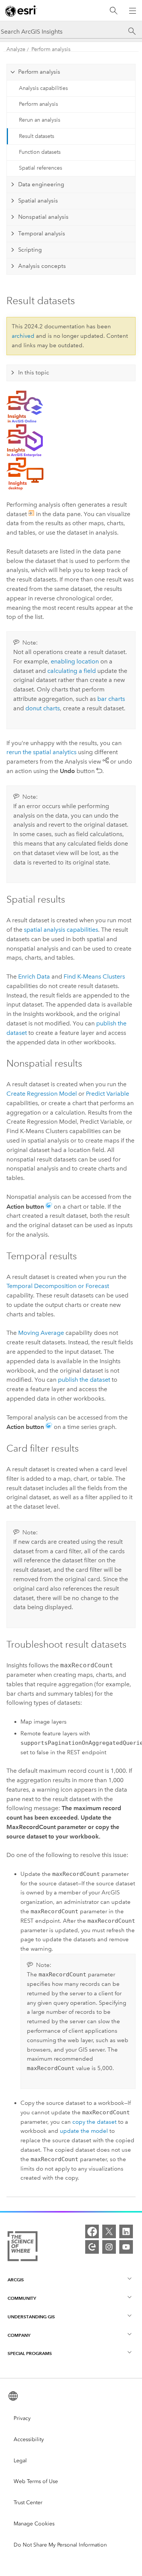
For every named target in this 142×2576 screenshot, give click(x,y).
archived (23, 336)
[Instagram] (109, 2247)
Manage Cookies (34, 2524)
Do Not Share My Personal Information (60, 2545)
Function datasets (40, 152)
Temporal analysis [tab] (42, 233)
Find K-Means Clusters (94, 976)
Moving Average (41, 1333)
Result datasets (37, 136)
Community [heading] (22, 2298)
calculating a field (72, 671)
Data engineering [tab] (41, 184)
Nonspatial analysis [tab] (43, 217)
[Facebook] (92, 2231)
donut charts (43, 708)
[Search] (114, 11)
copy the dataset (94, 2122)
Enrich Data (34, 976)
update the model (84, 2131)
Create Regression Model (42, 1094)
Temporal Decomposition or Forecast (58, 1286)
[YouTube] (126, 2247)
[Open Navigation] (133, 11)
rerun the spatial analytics (41, 752)
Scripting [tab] (30, 250)
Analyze (16, 49)
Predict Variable (108, 1094)
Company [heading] (19, 2335)
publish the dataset (84, 1380)
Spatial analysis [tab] (38, 201)
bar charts (111, 699)
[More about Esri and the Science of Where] (23, 2248)
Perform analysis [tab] (39, 72)
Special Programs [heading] (30, 2353)
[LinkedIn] (126, 2231)
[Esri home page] (21, 11)
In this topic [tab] (34, 373)
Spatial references (41, 168)
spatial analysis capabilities (61, 930)
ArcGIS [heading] (16, 2280)
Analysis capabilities (43, 88)
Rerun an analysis (40, 120)
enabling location (75, 661)
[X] (109, 2231)
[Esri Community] (92, 2247)
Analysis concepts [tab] (42, 266)
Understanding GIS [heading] (31, 2317)
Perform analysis (51, 49)
